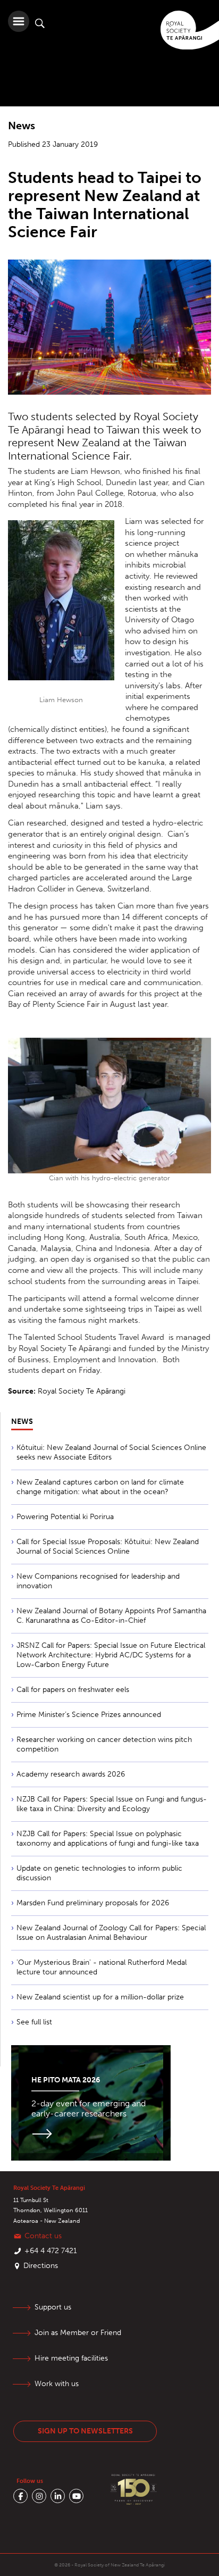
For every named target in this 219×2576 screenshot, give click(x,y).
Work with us (57, 2384)
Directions (41, 2266)
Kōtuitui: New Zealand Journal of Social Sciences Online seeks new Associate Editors (111, 1452)
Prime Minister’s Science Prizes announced (89, 1715)
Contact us (43, 2236)
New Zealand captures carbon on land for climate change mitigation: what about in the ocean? (100, 1487)
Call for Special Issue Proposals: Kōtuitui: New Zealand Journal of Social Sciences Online (108, 1547)
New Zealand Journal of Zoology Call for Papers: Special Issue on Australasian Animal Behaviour (111, 1933)
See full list (34, 2022)
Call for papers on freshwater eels (73, 1690)
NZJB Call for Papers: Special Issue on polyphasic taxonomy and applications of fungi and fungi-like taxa (108, 1839)
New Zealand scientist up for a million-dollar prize (100, 1997)
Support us (53, 2307)
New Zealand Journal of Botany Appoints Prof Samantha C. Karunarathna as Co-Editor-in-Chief (111, 1616)
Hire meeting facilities (71, 2358)
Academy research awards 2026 (71, 1774)
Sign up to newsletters (85, 2431)
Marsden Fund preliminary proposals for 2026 (93, 1903)
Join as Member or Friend (78, 2333)
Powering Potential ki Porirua (65, 1517)
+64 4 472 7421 (51, 2251)
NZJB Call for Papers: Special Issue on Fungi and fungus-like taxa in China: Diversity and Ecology (112, 1804)
